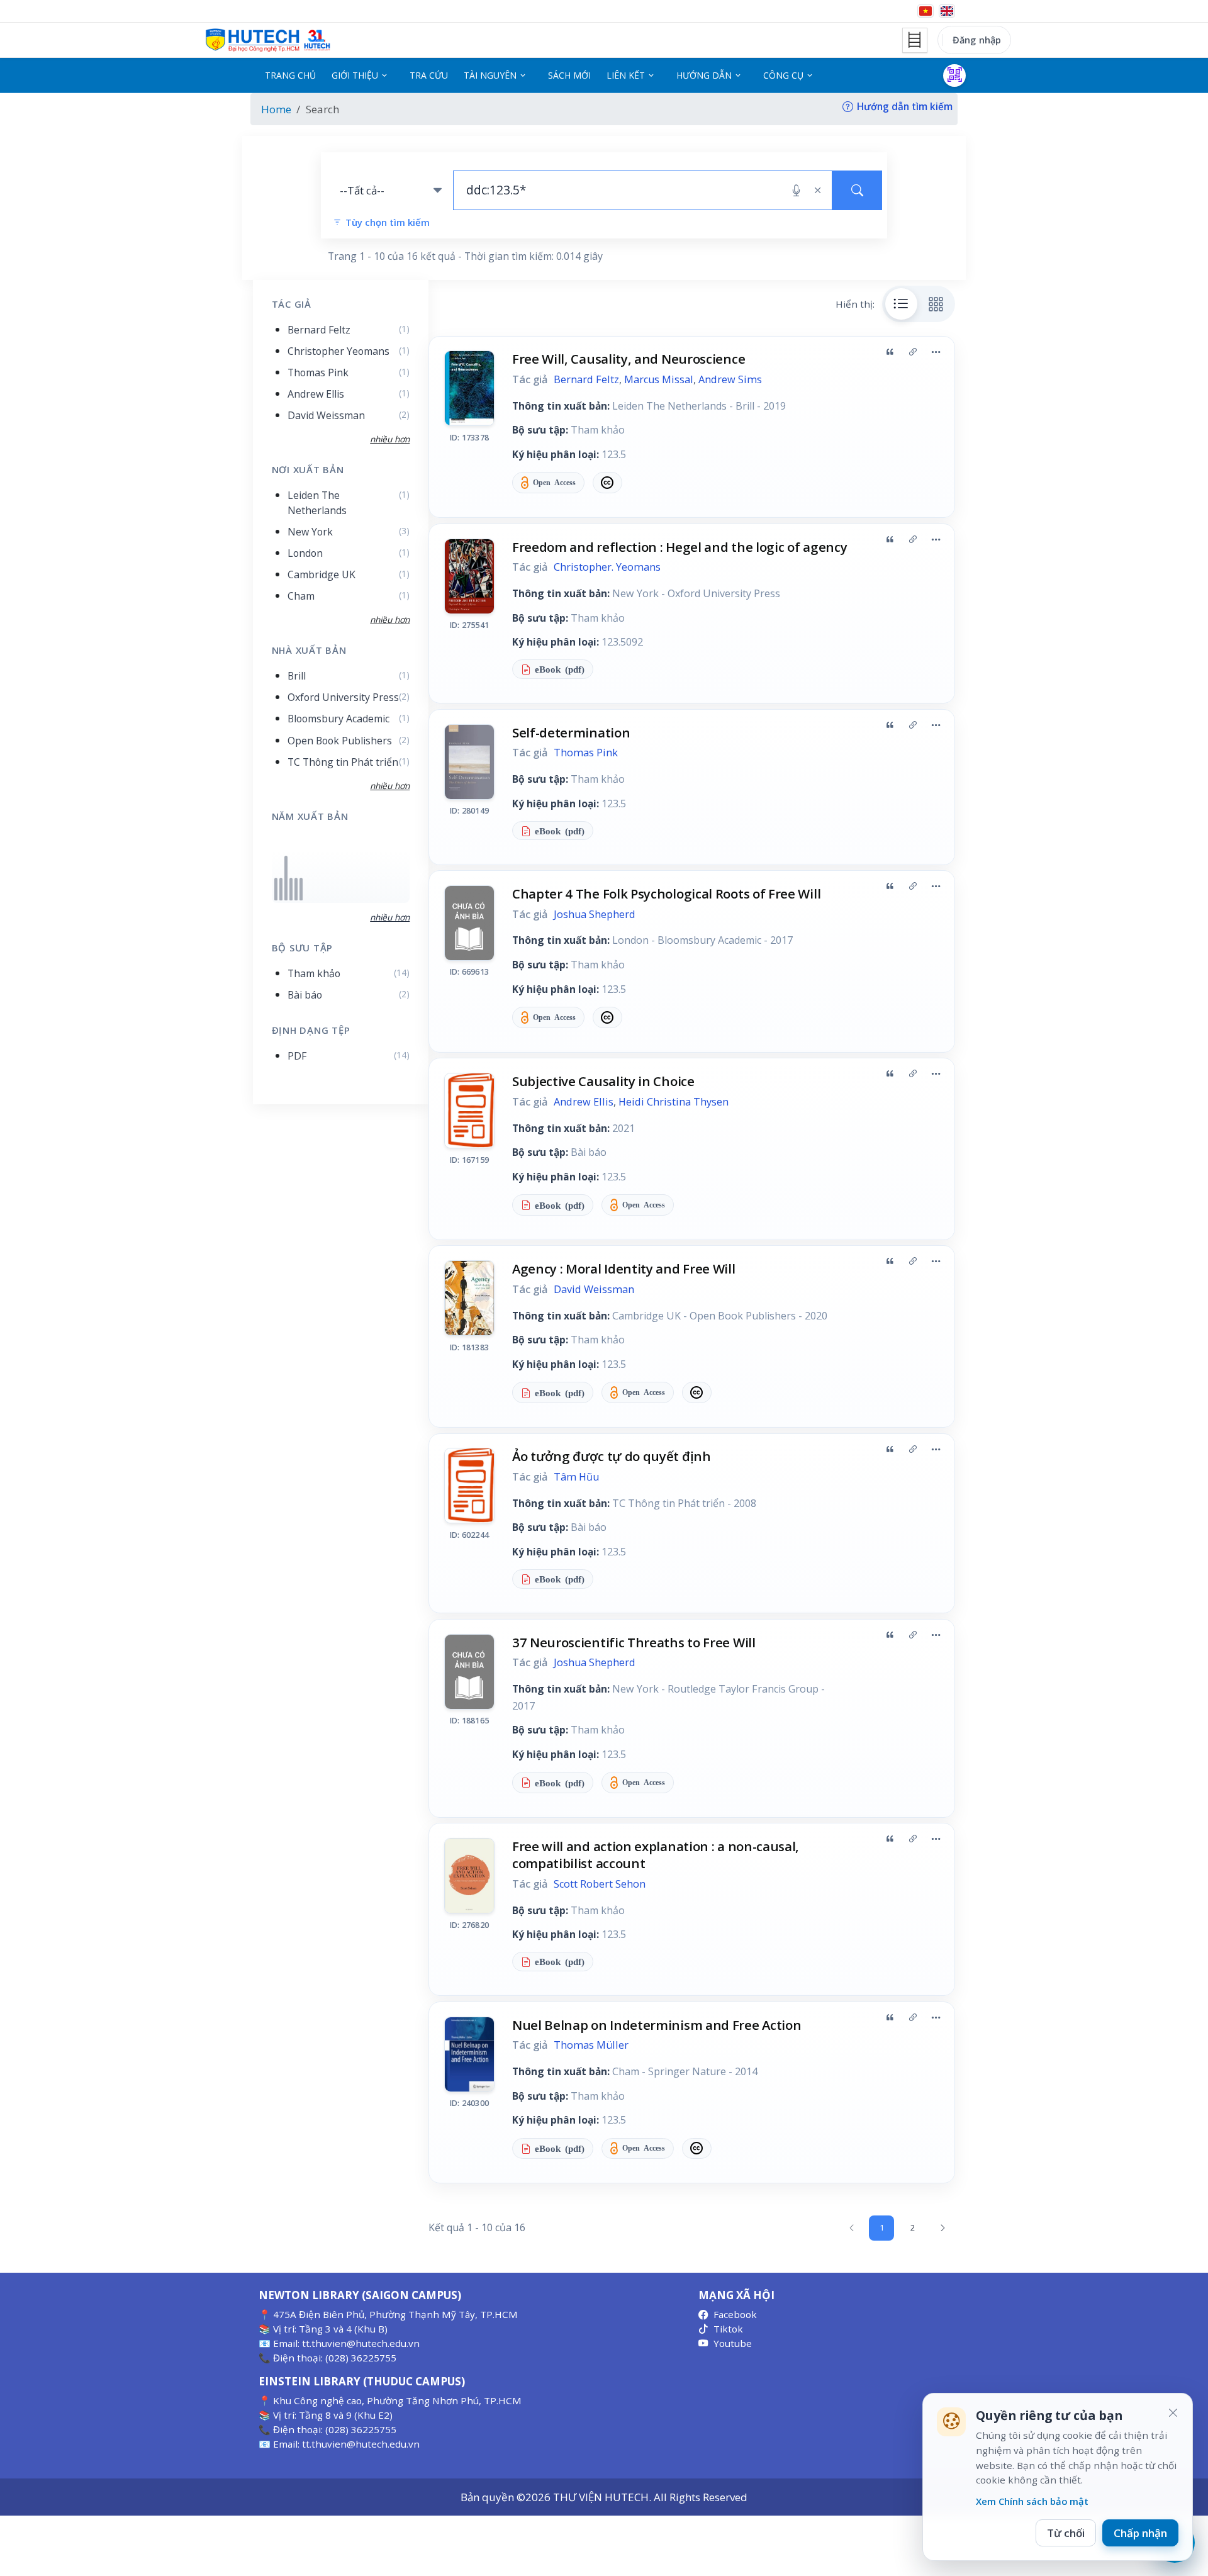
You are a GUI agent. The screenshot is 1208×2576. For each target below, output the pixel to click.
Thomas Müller (591, 2045)
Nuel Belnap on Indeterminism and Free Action (657, 2025)
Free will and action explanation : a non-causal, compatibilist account (656, 1855)
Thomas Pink (586, 753)
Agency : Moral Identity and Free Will (624, 1268)
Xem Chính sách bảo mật (1032, 2501)
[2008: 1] (276, 889)
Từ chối (1066, 2533)
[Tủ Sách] (915, 40)
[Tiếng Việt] (926, 11)
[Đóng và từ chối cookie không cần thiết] (1173, 2413)
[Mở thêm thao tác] (936, 352)
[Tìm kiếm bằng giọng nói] (796, 191)
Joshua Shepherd (595, 914)
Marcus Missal (659, 379)
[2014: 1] (281, 889)
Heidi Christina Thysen (674, 1102)
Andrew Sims (730, 379)
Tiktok (728, 2329)
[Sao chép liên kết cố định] (913, 352)
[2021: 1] (301, 889)
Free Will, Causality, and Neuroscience (629, 359)
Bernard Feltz (586, 379)
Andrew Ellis (584, 1102)
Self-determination (571, 732)
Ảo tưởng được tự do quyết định (612, 1456)
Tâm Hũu (576, 1477)
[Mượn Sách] (954, 76)
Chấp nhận (1140, 2533)
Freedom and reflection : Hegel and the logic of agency (679, 547)
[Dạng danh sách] (902, 304)
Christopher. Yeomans (607, 567)
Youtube (733, 2343)
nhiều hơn (390, 917)
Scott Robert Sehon (600, 1884)
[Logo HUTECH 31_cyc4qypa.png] (268, 40)
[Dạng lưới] (936, 304)
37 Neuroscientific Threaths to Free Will (634, 1642)
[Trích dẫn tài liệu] (890, 352)
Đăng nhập (977, 40)
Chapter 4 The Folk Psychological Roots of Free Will (666, 893)
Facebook (735, 2314)
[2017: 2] (286, 878)
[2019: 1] (291, 889)
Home (276, 109)
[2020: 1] (296, 889)
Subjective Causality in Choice (603, 1081)
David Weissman (594, 1289)
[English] (947, 11)
